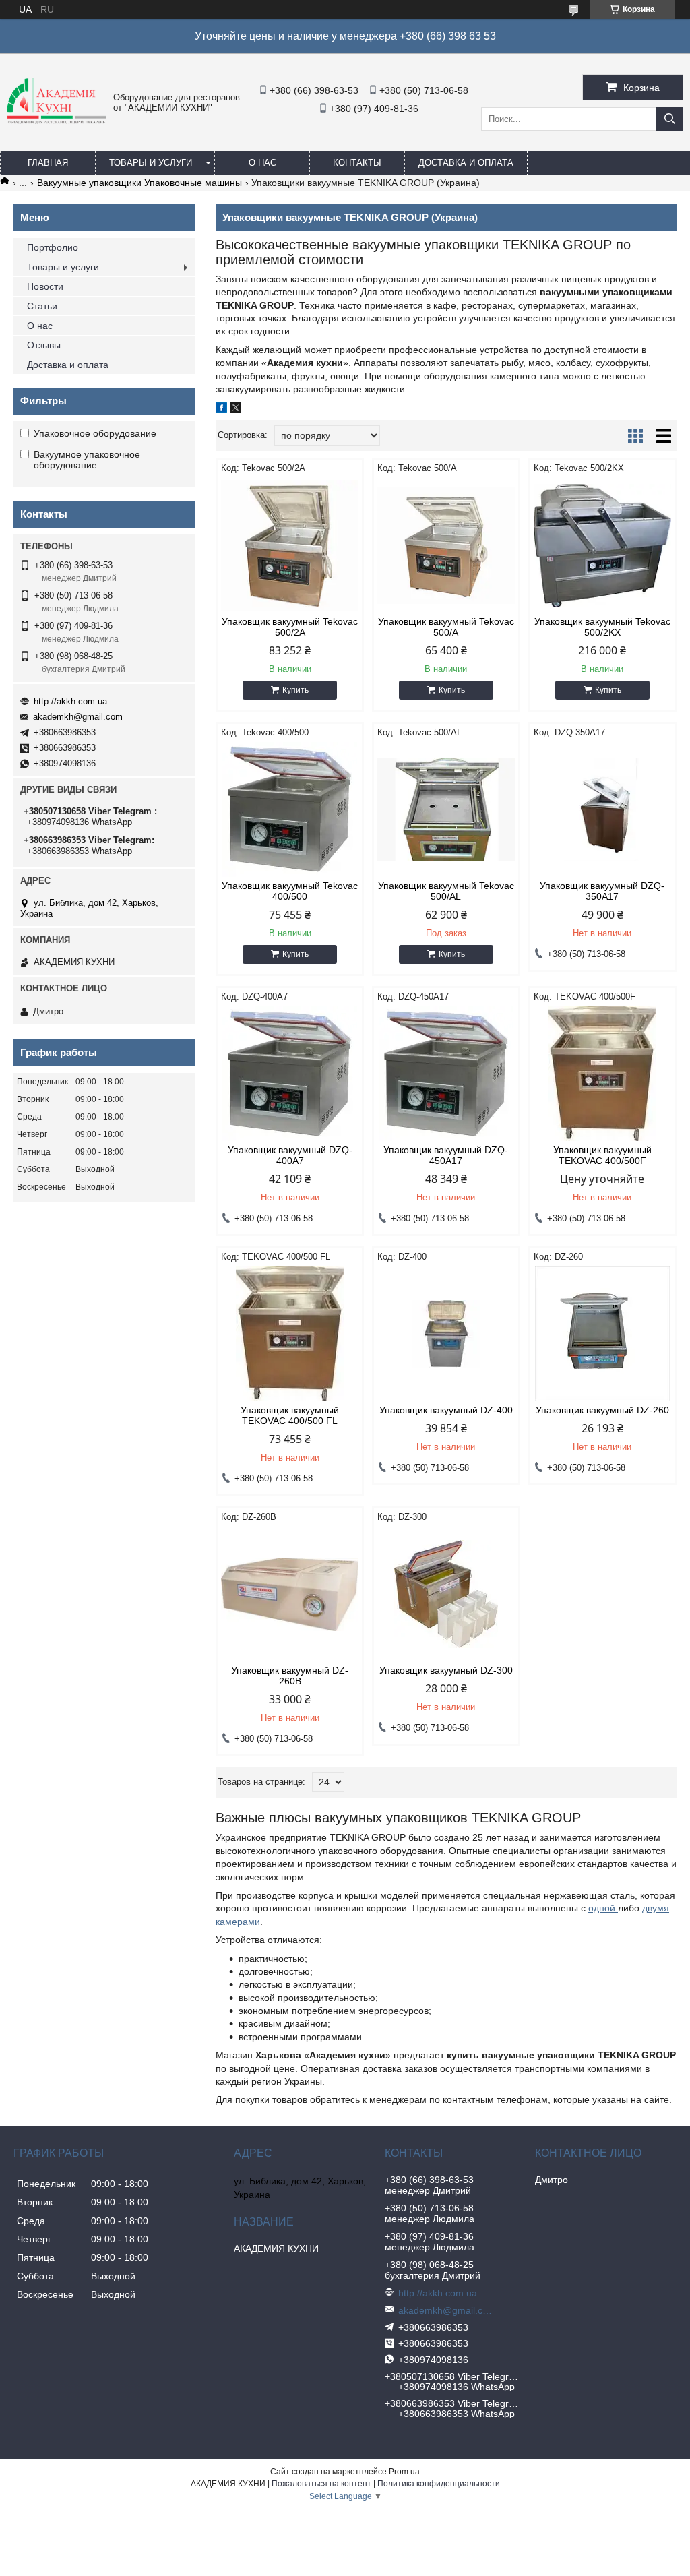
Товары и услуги (151, 163)
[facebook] (221, 410)
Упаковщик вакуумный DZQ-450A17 (446, 1155)
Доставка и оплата (466, 163)
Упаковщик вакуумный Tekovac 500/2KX (602, 627)
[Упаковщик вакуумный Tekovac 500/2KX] (602, 545)
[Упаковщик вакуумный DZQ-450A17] (446, 1074)
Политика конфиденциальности (439, 2484)
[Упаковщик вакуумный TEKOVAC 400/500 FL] (290, 1334)
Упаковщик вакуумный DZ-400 (446, 1410)
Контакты (357, 163)
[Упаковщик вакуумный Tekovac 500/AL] (446, 809)
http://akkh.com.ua (70, 701)
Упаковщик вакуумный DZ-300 (446, 1670)
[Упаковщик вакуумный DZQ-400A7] (290, 1074)
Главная (48, 163)
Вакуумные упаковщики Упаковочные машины (139, 183)
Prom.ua (404, 2472)
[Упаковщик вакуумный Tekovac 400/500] (290, 809)
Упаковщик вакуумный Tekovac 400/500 (290, 891)
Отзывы (44, 345)
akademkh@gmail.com (78, 717)
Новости (45, 286)
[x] (236, 410)
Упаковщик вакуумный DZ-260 (602, 1410)
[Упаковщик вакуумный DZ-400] (446, 1334)
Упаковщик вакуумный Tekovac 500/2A (290, 627)
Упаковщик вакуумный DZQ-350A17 (602, 891)
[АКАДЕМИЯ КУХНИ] (57, 121)
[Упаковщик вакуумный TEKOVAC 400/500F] (602, 1074)
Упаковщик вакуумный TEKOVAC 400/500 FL (290, 1415)
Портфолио (53, 247)
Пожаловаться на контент (321, 2484)
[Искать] (670, 119)
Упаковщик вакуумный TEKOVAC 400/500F (602, 1155)
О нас (262, 163)
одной (603, 1908)
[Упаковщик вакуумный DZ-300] (446, 1594)
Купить (295, 690)
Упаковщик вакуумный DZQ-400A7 (290, 1155)
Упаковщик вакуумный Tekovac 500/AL (446, 891)
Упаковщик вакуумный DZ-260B (290, 1676)
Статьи (42, 306)
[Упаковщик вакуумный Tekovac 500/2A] (290, 545)
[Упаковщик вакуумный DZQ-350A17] (602, 809)
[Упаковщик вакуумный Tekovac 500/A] (446, 545)
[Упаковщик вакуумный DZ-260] (602, 1334)
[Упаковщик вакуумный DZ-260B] (290, 1594)
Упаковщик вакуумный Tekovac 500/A (446, 627)
